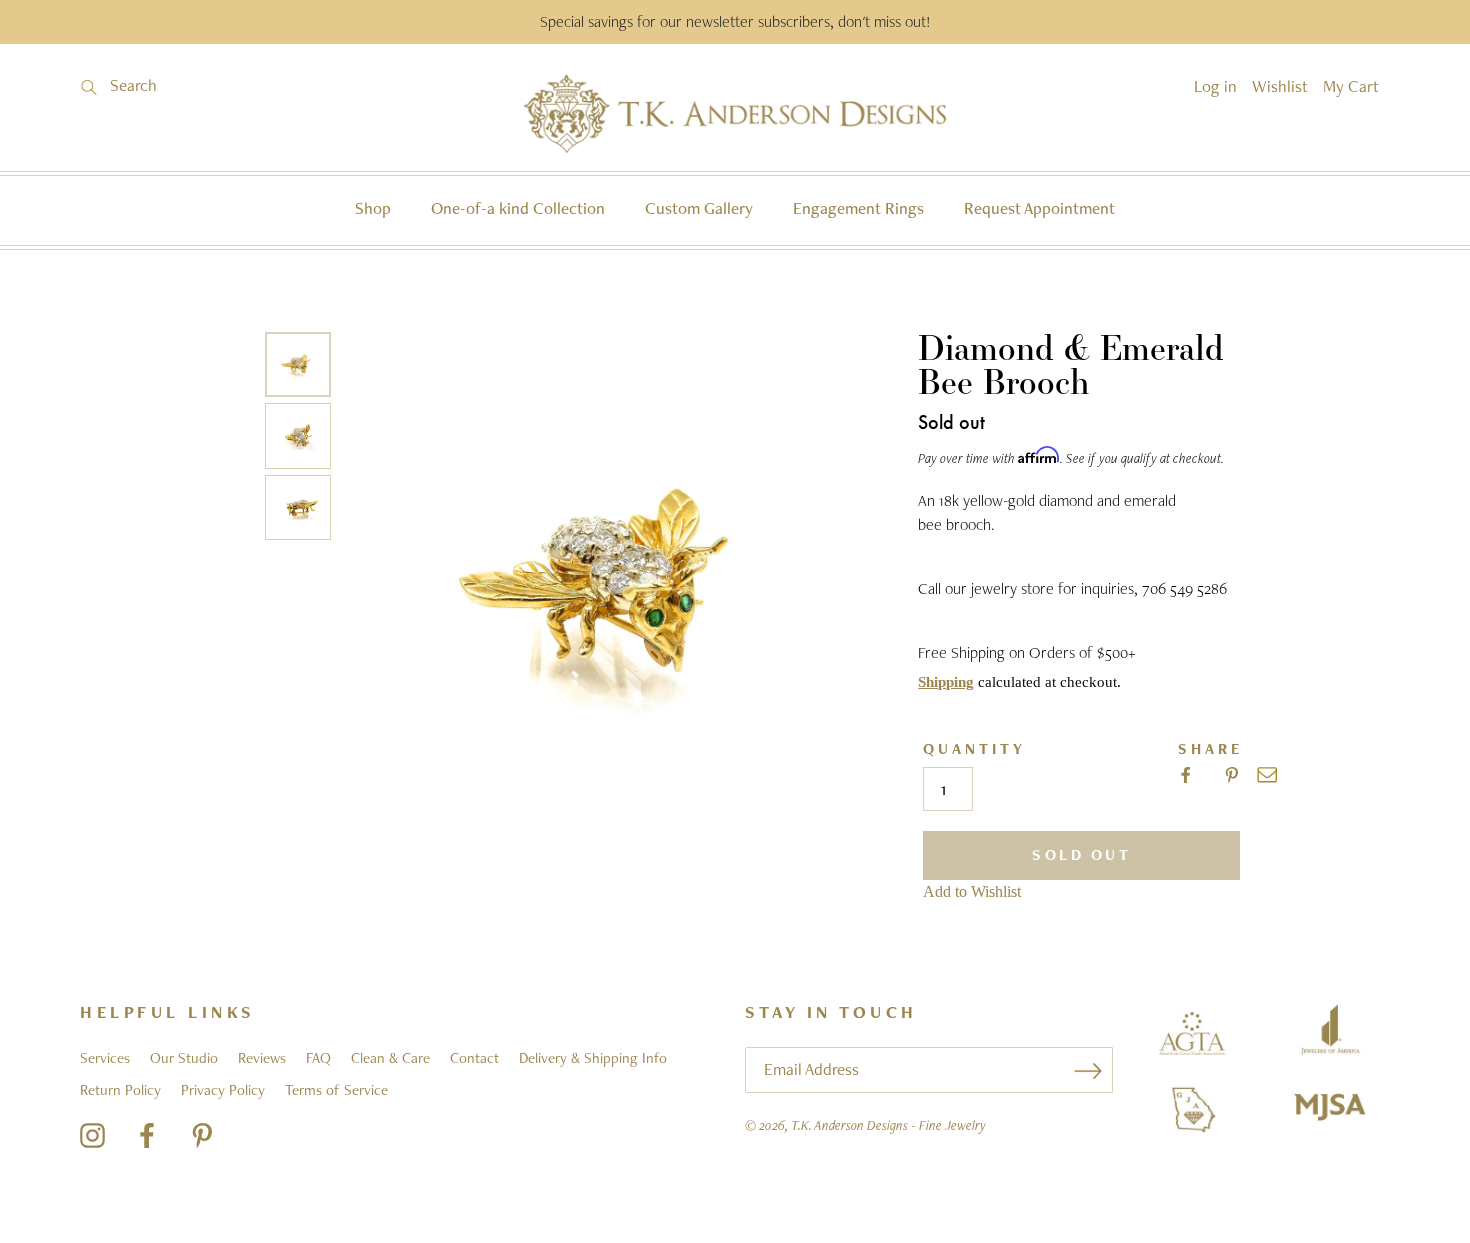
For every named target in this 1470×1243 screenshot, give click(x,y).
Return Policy (120, 1090)
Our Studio (184, 1058)
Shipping (946, 682)
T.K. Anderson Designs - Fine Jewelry (888, 1125)
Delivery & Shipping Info (593, 1058)
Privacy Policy (223, 1090)
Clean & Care (390, 1058)
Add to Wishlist (972, 891)
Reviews (262, 1058)
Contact (474, 1058)
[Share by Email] (1267, 775)
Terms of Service (336, 1090)
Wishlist (1280, 86)
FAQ (318, 1058)
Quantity (974, 749)
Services (105, 1058)
